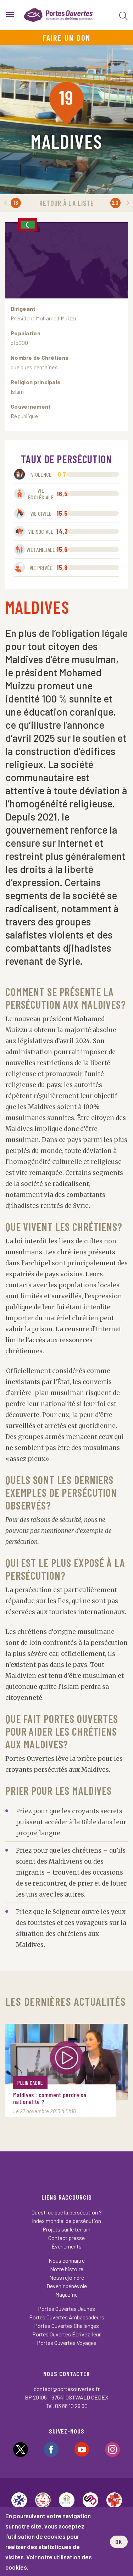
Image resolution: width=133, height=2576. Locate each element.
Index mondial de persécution (66, 2221)
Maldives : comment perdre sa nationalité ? (50, 2098)
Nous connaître (67, 2260)
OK (119, 2542)
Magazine (66, 2294)
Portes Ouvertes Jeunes (66, 2309)
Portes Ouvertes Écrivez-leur (66, 2334)
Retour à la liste (67, 203)
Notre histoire (67, 2269)
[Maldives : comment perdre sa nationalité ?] (66, 2062)
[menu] (10, 15)
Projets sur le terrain (66, 2229)
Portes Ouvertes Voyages (67, 2343)
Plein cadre (30, 2083)
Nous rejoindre (67, 2277)
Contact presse (66, 2238)
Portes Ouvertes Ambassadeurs (67, 2317)
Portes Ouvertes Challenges (66, 2326)
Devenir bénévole (67, 2286)
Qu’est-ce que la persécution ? (67, 2212)
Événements (66, 2246)
